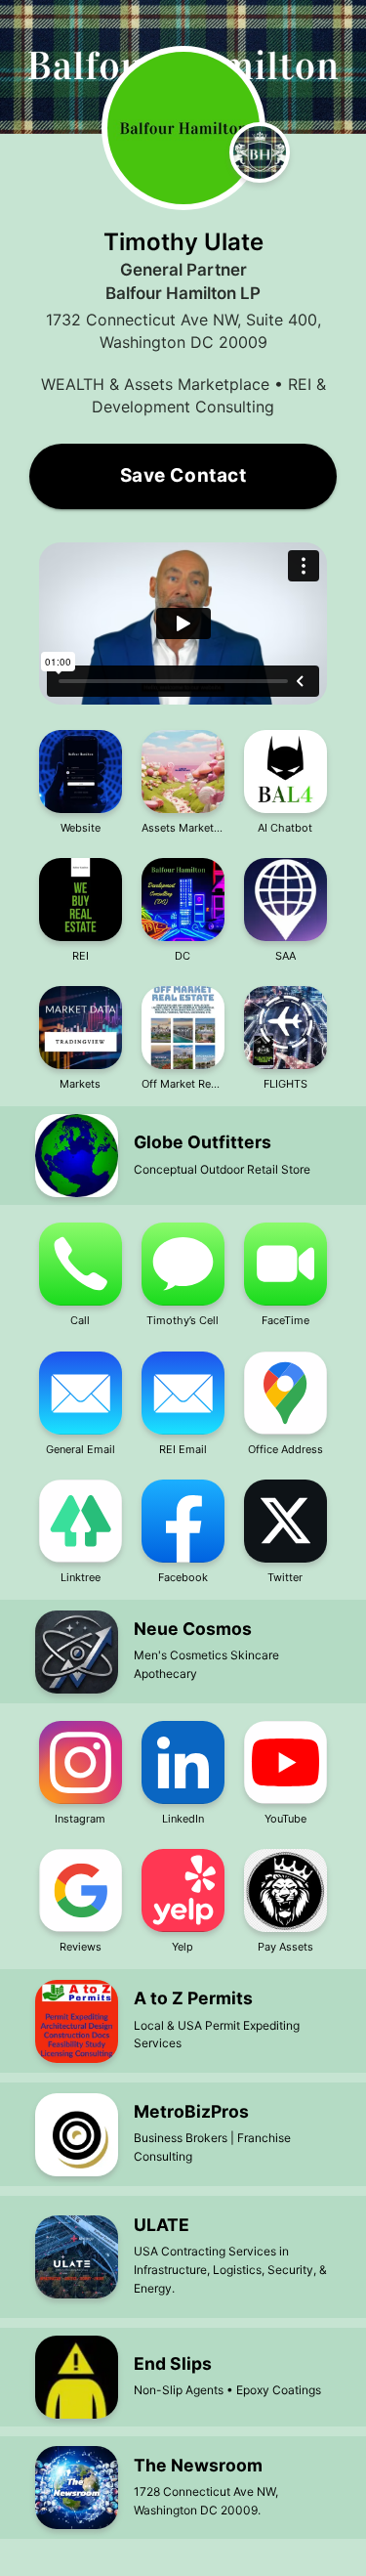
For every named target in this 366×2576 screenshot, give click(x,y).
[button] (183, 625)
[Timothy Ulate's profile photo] (183, 128)
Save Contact (183, 475)
